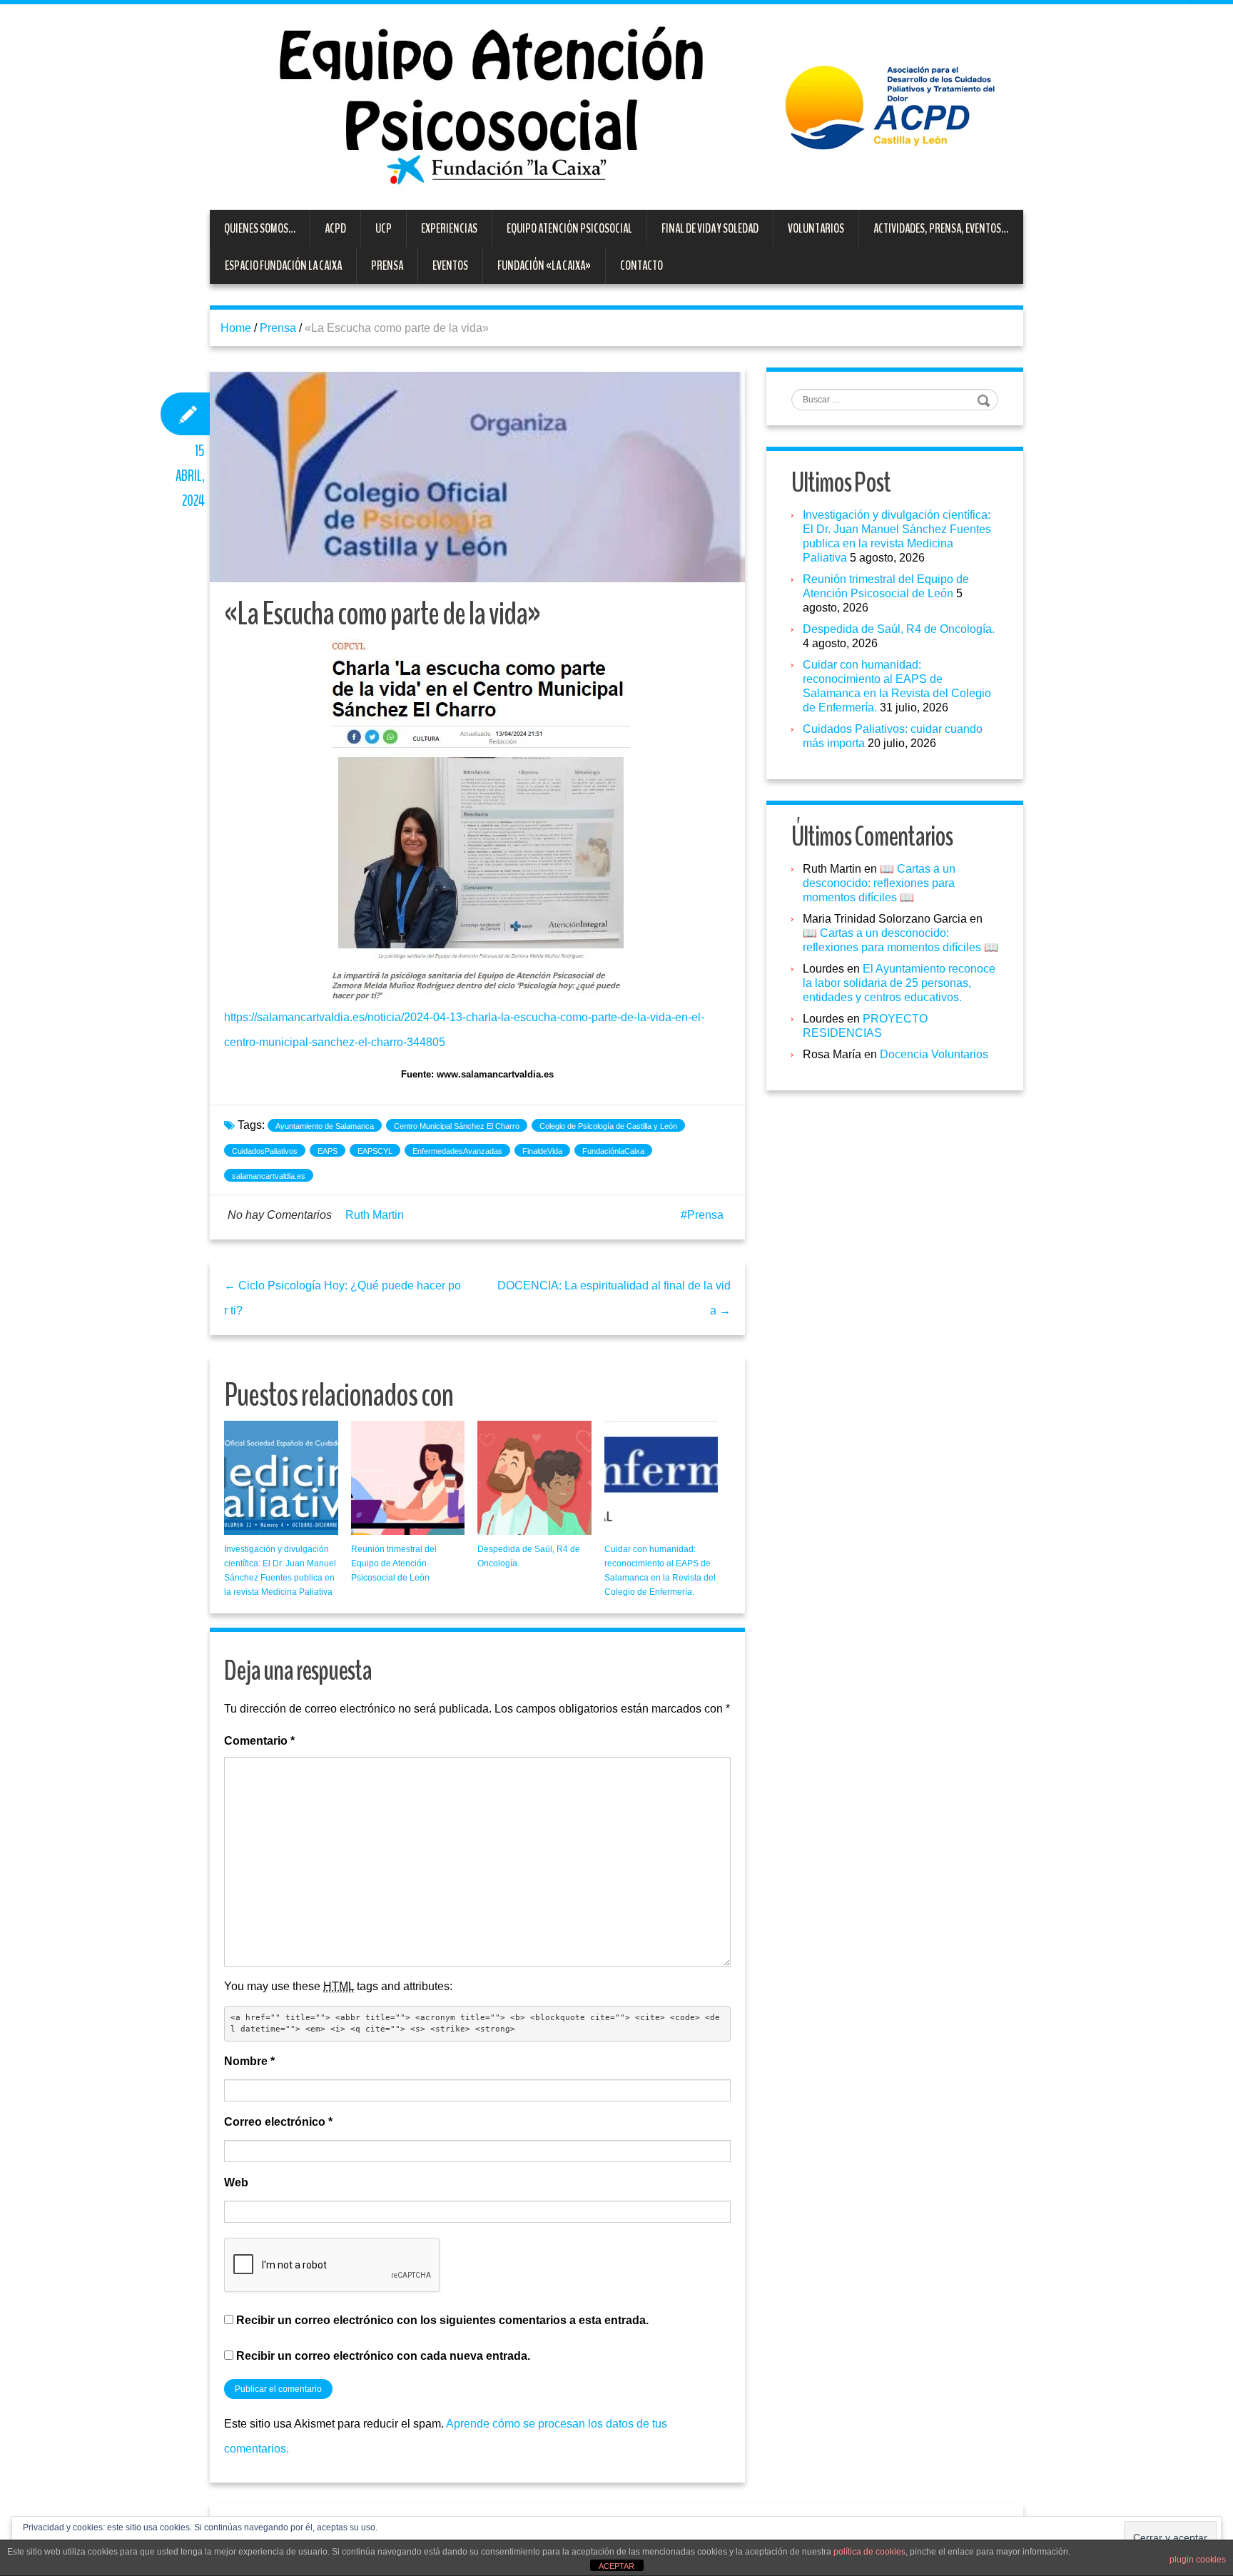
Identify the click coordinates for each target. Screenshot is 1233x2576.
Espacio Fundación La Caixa (283, 265)
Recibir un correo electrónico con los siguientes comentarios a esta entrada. (442, 2320)
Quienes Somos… (260, 228)
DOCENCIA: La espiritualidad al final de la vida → (614, 1298)
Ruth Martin (375, 1215)
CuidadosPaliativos (265, 1151)
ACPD (335, 228)
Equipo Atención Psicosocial (569, 228)
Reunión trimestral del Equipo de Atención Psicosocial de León (394, 1563)
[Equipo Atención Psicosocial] (616, 106)
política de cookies (869, 2552)
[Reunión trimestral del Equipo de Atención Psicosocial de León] (408, 1478)
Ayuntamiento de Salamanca (325, 1126)
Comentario (259, 1741)
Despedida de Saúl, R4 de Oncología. (899, 629)
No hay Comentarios (280, 1215)
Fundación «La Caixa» (544, 265)
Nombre (249, 2061)
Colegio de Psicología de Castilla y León (608, 1126)
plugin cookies (1198, 2560)
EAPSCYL (375, 1151)
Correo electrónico (278, 2122)
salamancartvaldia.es (269, 1176)
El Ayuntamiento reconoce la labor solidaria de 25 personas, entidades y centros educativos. (899, 983)
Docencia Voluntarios (934, 1054)
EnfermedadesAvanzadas (457, 1151)
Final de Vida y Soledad (710, 228)
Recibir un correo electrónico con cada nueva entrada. (383, 2356)
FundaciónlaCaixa (613, 1151)
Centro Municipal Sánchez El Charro (457, 1126)
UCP (384, 228)
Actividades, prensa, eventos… (941, 228)
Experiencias (449, 228)
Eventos (450, 265)
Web (236, 2182)
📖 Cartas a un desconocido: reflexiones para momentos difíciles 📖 (879, 883)
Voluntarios (816, 228)
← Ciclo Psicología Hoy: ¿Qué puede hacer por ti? (342, 1298)
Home (236, 328)
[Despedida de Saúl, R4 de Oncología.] (534, 1478)
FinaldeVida (542, 1151)
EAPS (328, 1151)
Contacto (641, 265)
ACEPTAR (616, 2566)
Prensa (387, 265)
